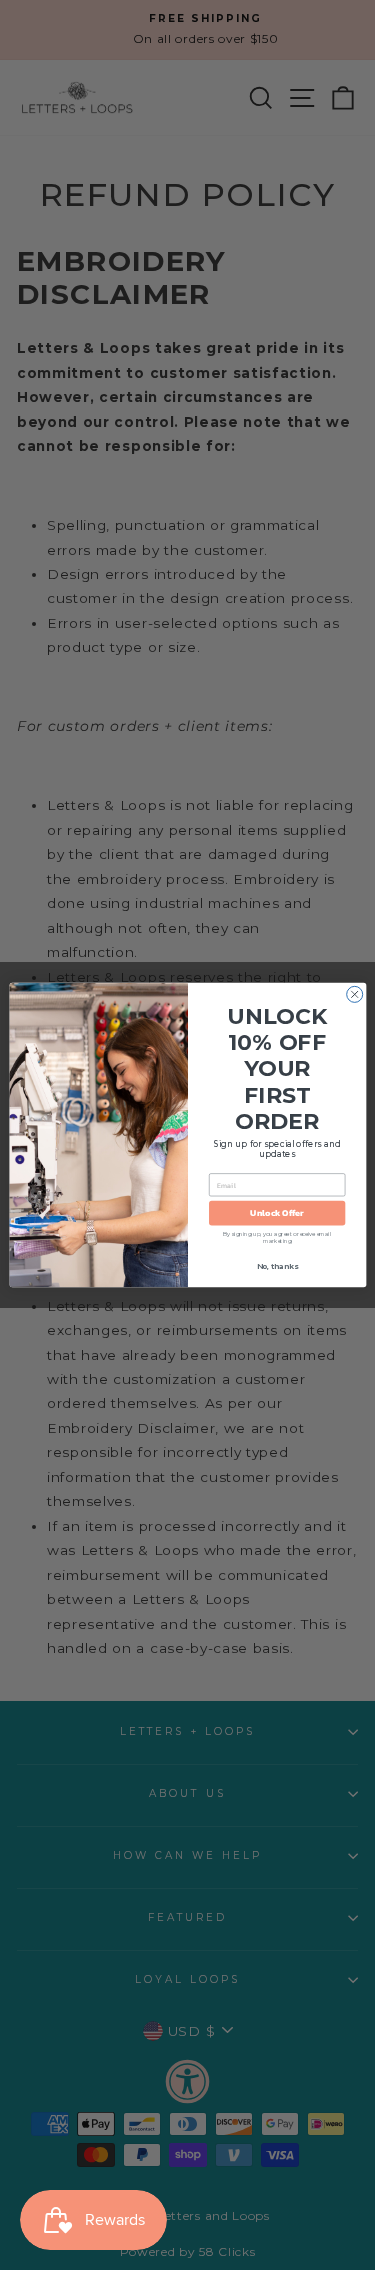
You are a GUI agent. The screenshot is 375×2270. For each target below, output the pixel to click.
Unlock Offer (277, 1213)
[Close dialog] (354, 994)
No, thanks (276, 1267)
